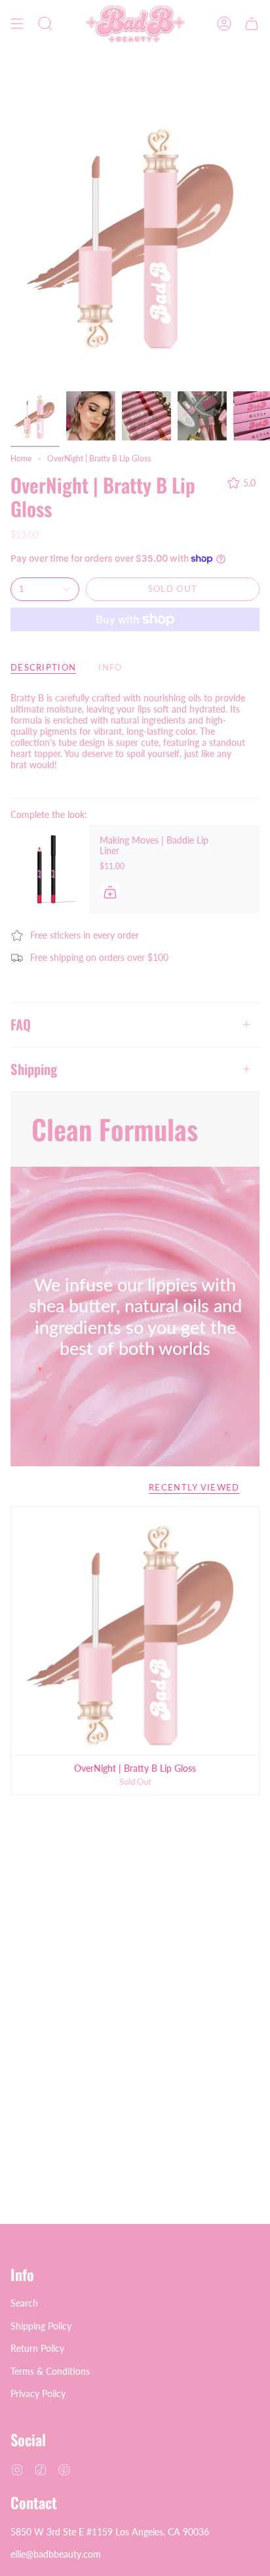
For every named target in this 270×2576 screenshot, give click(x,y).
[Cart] (252, 24)
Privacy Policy (38, 2393)
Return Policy (37, 2348)
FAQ (21, 1024)
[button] (45, 24)
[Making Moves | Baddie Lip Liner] (50, 869)
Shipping (34, 1069)
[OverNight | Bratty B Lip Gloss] (135, 1631)
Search (24, 2303)
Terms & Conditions (50, 2371)
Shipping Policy (41, 2326)
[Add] (110, 892)
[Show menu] (17, 24)
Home (21, 459)
